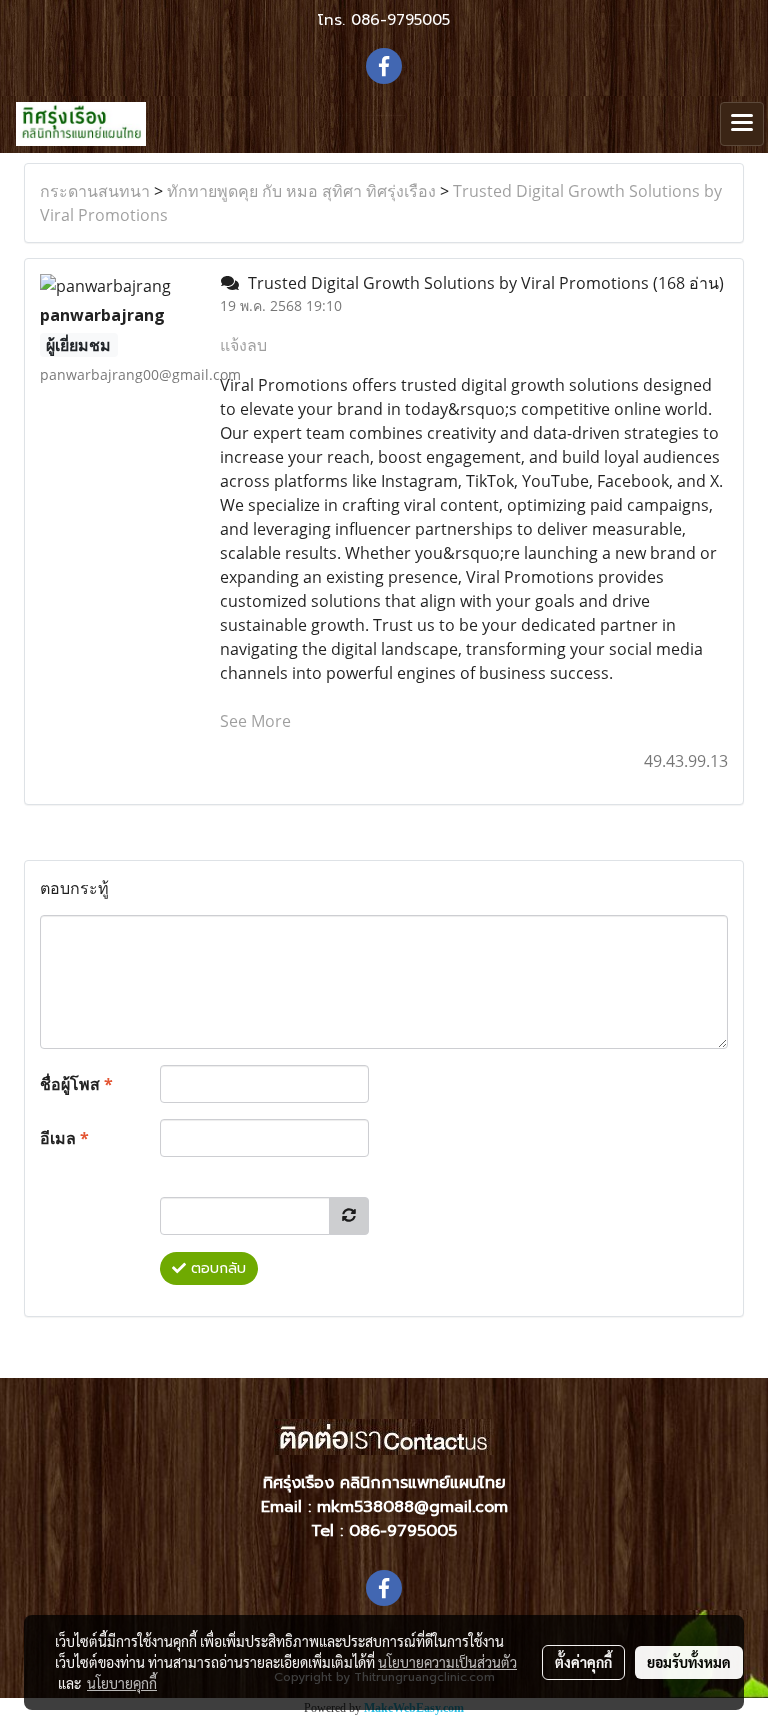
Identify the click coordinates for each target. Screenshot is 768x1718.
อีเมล (64, 1138)
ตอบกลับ (216, 1268)
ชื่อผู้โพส (76, 1084)
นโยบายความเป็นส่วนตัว (447, 1662)
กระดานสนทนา (95, 191)
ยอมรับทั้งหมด (689, 1662)
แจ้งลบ (243, 345)
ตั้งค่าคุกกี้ (583, 1662)
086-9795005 (400, 20)
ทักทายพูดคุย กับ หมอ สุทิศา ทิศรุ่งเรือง (301, 191)
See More (255, 721)
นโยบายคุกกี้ (122, 1683)
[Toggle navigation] (742, 124)
